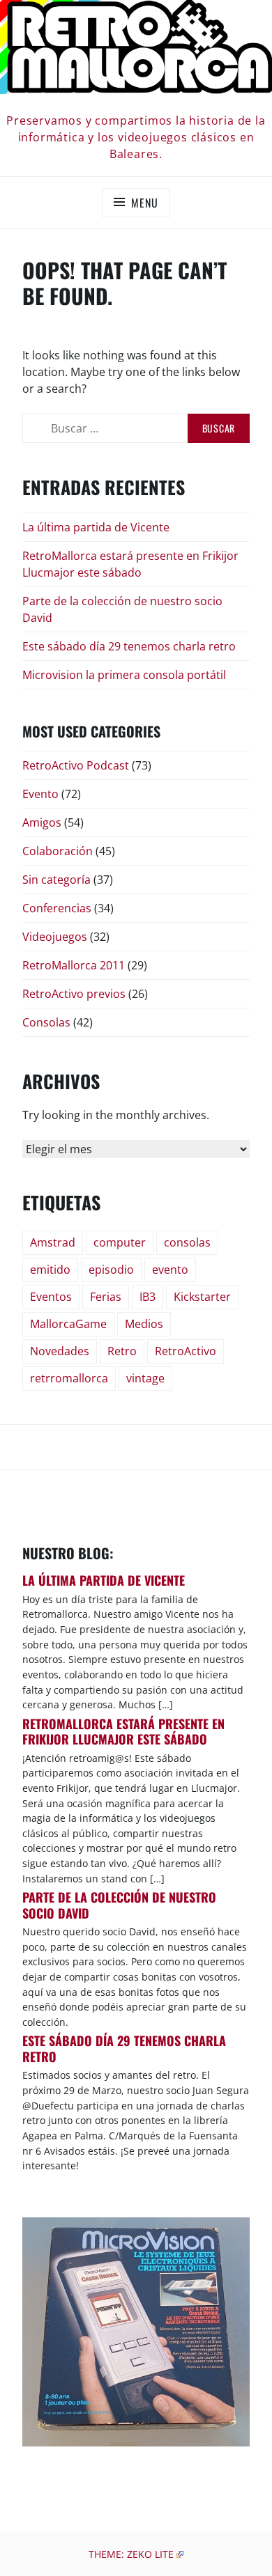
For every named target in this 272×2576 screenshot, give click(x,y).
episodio (111, 1270)
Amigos (42, 822)
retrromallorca (69, 1378)
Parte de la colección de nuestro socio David (119, 1905)
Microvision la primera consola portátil (124, 675)
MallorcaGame (68, 1324)
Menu (144, 203)
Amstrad (53, 1242)
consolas (187, 1242)
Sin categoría (56, 880)
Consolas (46, 1022)
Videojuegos (55, 937)
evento (170, 1270)
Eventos (51, 1297)
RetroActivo (186, 1351)
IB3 (148, 1297)
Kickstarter (202, 1297)
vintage (145, 1378)
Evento (40, 794)
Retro (122, 1351)
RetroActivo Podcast (76, 765)
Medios (144, 1324)
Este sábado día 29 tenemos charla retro (129, 646)
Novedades (60, 1351)
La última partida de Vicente (96, 527)
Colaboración (58, 851)
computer (120, 1242)
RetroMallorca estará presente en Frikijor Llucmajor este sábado (130, 564)
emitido (50, 1270)
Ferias (106, 1297)
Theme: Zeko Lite (131, 2554)
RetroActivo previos (74, 994)
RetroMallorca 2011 (74, 965)
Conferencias (57, 908)
